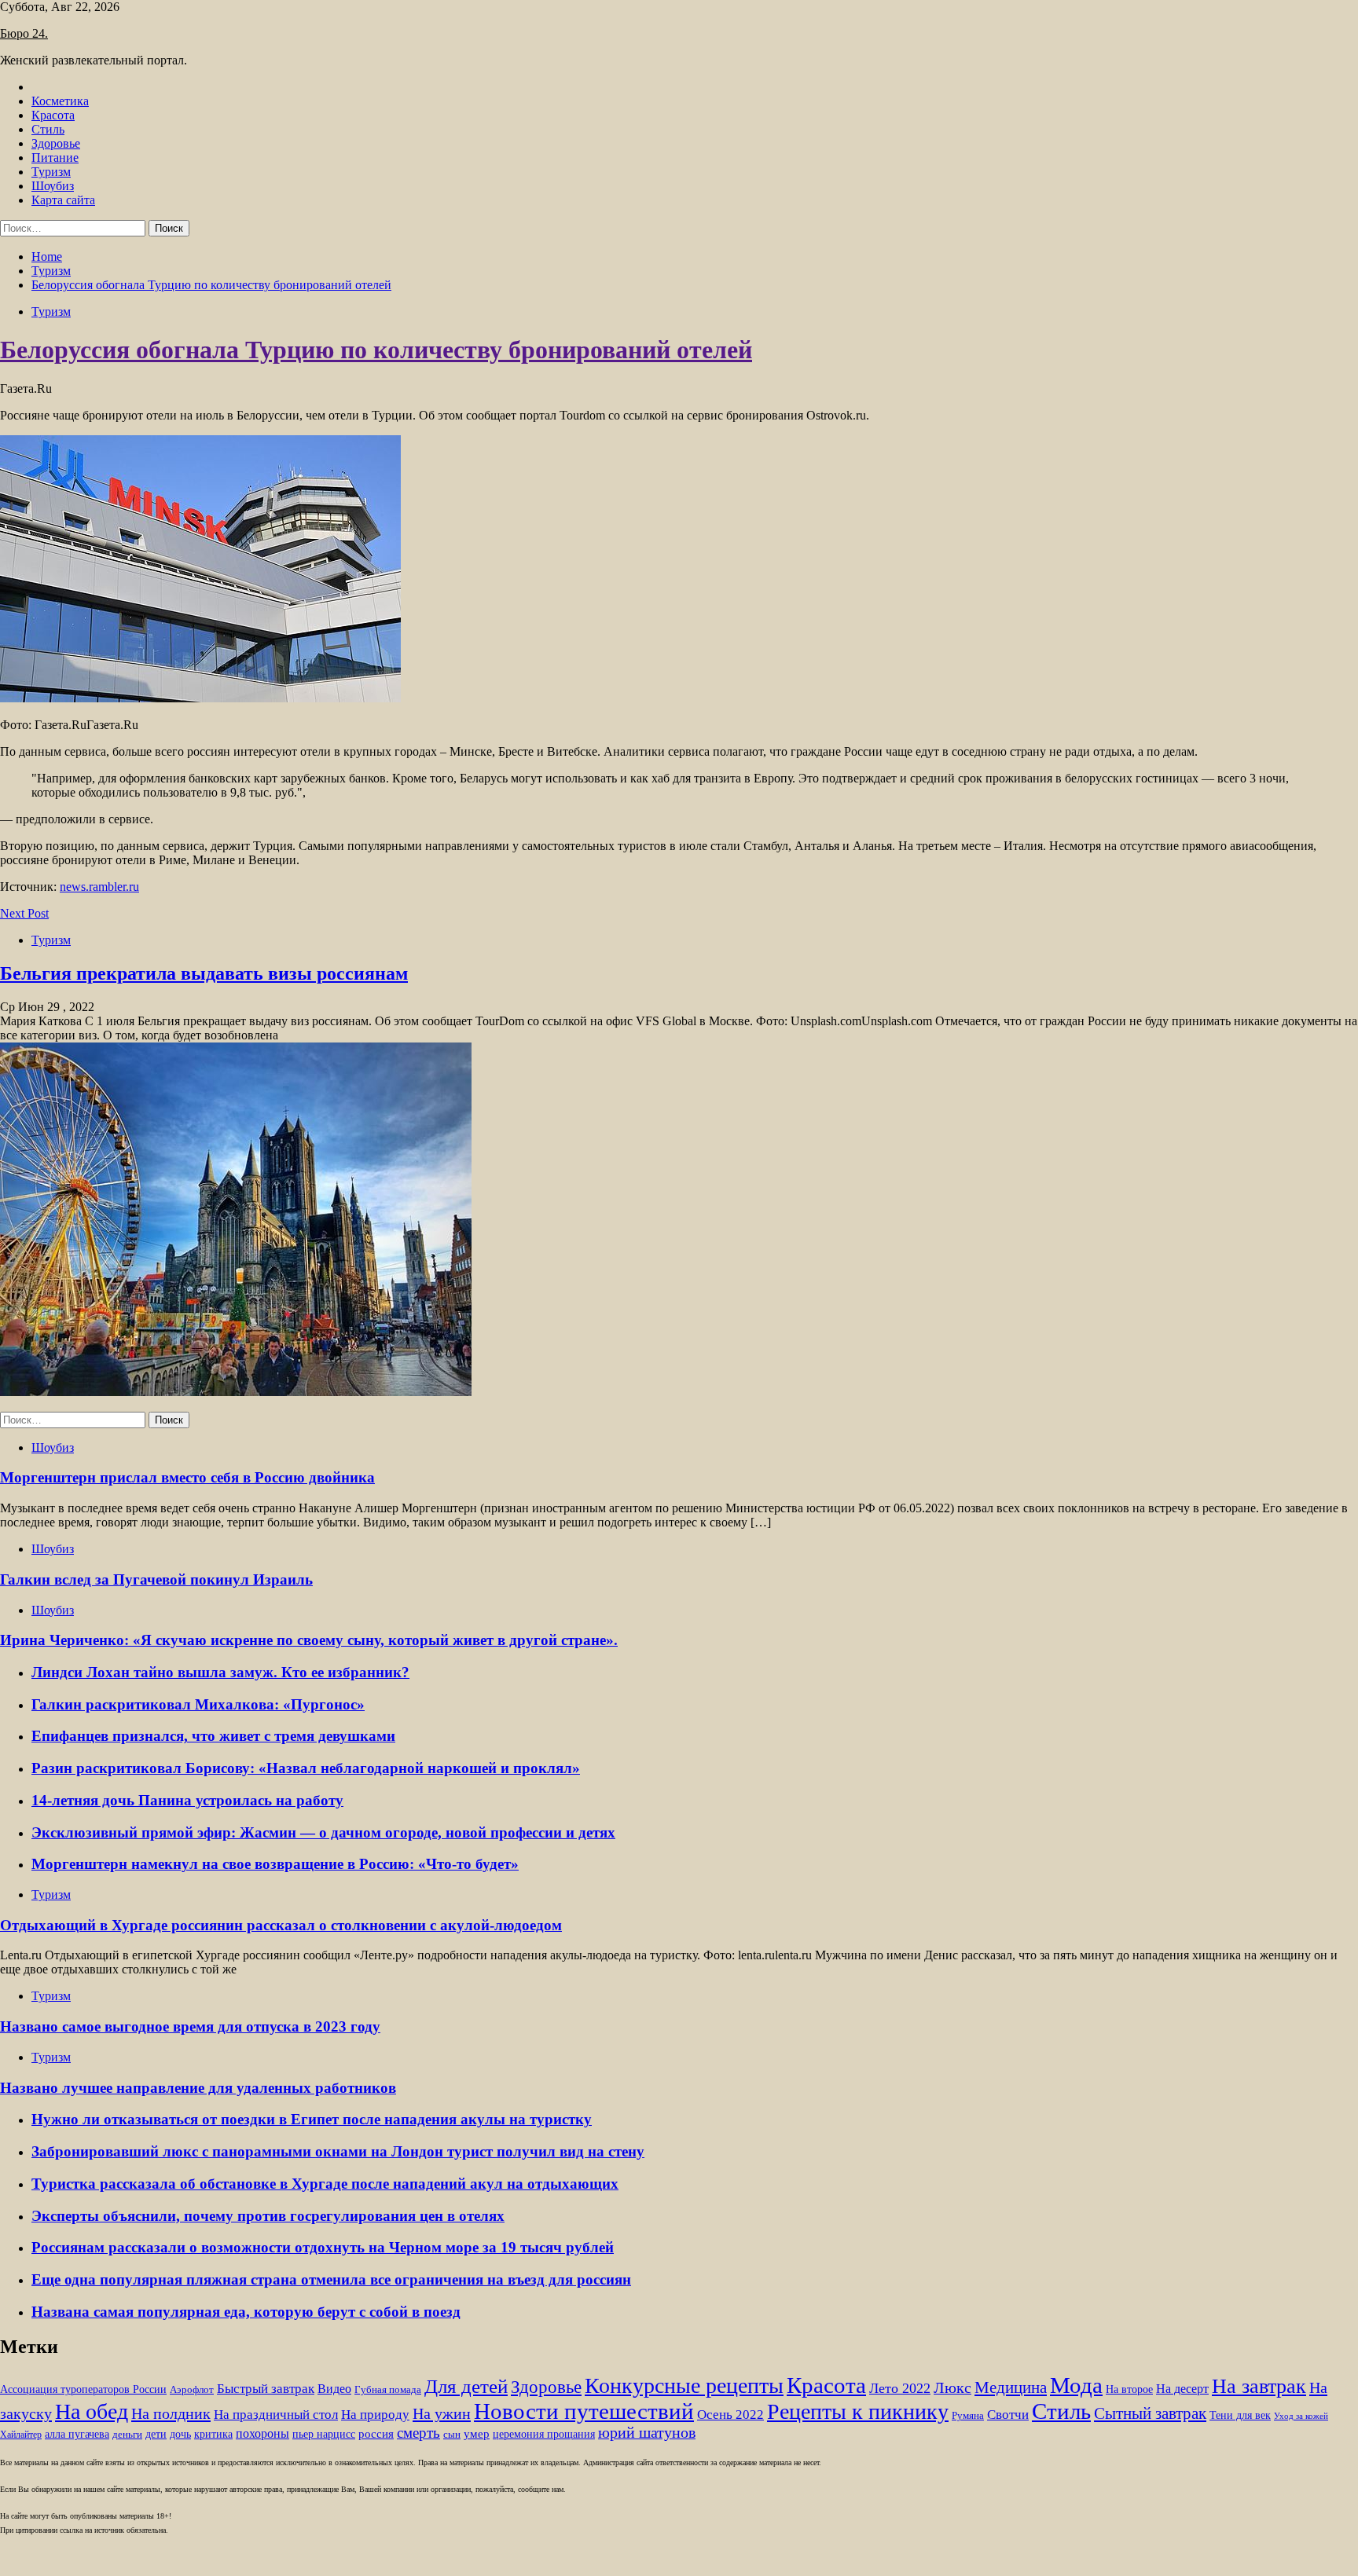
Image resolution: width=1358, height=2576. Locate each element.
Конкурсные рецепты (684, 2385)
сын (452, 2435)
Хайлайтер (21, 2435)
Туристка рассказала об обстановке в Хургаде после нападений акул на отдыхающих (325, 2184)
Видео (334, 2389)
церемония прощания (544, 2434)
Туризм (51, 172)
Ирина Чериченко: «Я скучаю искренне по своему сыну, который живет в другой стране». (309, 1640)
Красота (53, 115)
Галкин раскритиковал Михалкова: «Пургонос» (198, 1704)
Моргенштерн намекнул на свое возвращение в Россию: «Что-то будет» (275, 1864)
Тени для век (1240, 2415)
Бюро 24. (24, 33)
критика (213, 2434)
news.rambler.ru (99, 887)
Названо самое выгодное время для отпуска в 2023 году (190, 2026)
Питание (55, 158)
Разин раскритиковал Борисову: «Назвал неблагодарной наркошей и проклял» (306, 1768)
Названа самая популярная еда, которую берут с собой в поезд (246, 2312)
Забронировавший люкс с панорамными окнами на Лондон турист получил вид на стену (338, 2151)
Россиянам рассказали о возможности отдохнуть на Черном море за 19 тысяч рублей (323, 2247)
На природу (375, 2415)
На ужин (442, 2413)
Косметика (60, 101)
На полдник (171, 2413)
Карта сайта (63, 200)
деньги (127, 2435)
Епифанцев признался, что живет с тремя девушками (213, 1736)
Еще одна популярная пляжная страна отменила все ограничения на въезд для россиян (331, 2279)
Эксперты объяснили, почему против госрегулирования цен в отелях (268, 2216)
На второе (1129, 2389)
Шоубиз (53, 186)
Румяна (968, 2416)
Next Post (24, 913)
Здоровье (56, 143)
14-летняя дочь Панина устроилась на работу (187, 1800)
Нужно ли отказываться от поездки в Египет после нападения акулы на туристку (312, 2119)
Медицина (1011, 2387)
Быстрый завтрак (266, 2389)
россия (376, 2434)
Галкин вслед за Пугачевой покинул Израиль (156, 1579)
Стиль (48, 129)
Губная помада (388, 2390)
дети (156, 2434)
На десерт (1182, 2389)
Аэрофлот (192, 2390)
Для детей (466, 2386)
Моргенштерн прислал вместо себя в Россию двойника (187, 1477)
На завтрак (1259, 2386)
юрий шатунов (647, 2433)
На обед (92, 2411)
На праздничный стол (276, 2415)
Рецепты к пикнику (858, 2411)
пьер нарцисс (324, 2434)
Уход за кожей (1301, 2416)
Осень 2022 (730, 2415)
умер (477, 2434)
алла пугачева (77, 2434)
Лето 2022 (900, 2388)
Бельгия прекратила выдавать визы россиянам (204, 973)
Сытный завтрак (1150, 2413)
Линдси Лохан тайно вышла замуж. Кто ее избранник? (220, 1672)
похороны (262, 2433)
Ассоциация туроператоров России (83, 2389)
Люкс (952, 2388)
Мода (1076, 2385)
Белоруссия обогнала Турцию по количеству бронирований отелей (376, 350)
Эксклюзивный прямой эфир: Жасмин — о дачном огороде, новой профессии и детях (323, 1832)
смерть (418, 2433)
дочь (180, 2434)
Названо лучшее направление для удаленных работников (198, 2088)
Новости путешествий (584, 2411)
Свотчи (1008, 2415)
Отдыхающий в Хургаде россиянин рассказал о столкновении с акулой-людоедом (281, 1925)
